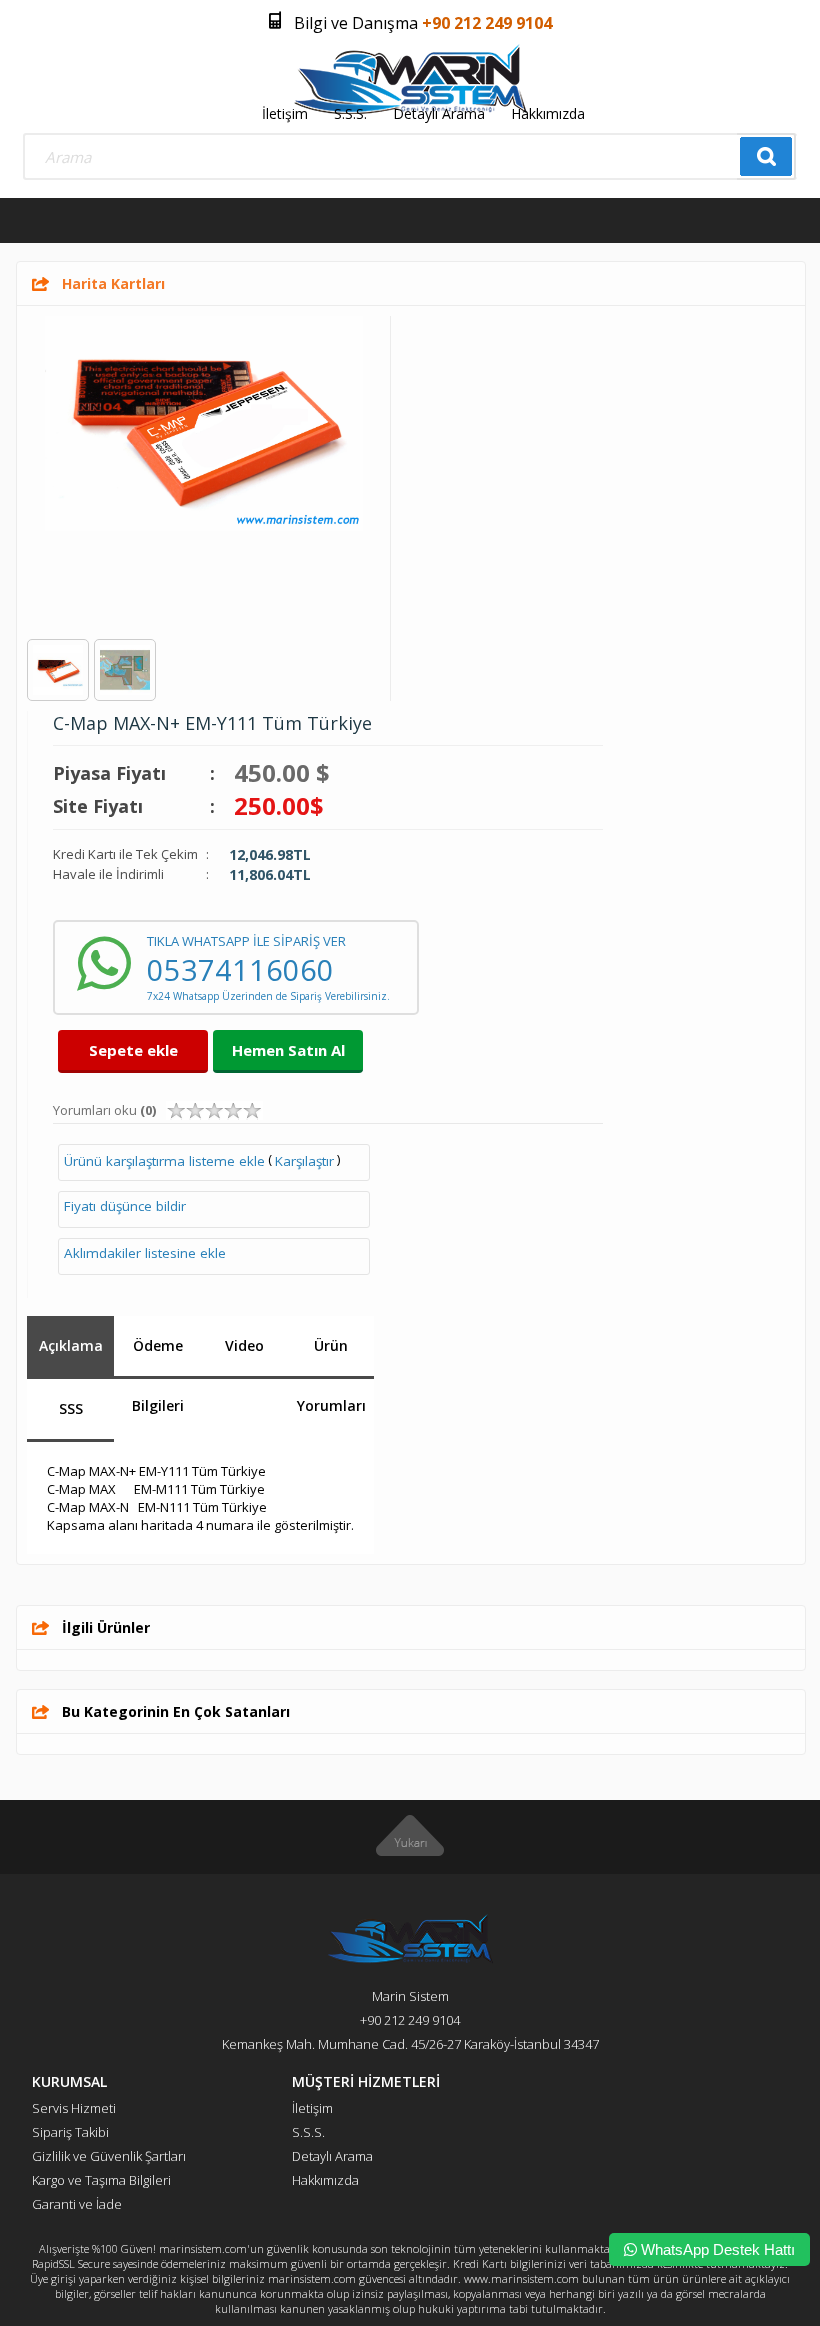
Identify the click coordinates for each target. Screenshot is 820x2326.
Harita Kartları (113, 283)
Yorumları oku (104, 1110)
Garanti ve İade (77, 2204)
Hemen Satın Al (288, 1050)
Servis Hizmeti (74, 2108)
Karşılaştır (304, 1161)
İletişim (285, 113)
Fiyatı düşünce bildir (125, 1206)
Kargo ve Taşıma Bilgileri (101, 2180)
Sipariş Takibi (70, 2132)
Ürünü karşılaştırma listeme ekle (164, 1161)
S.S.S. (350, 113)
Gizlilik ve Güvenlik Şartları (109, 2156)
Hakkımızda (548, 113)
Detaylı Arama (439, 113)
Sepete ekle (133, 1050)
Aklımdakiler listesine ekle (145, 1253)
